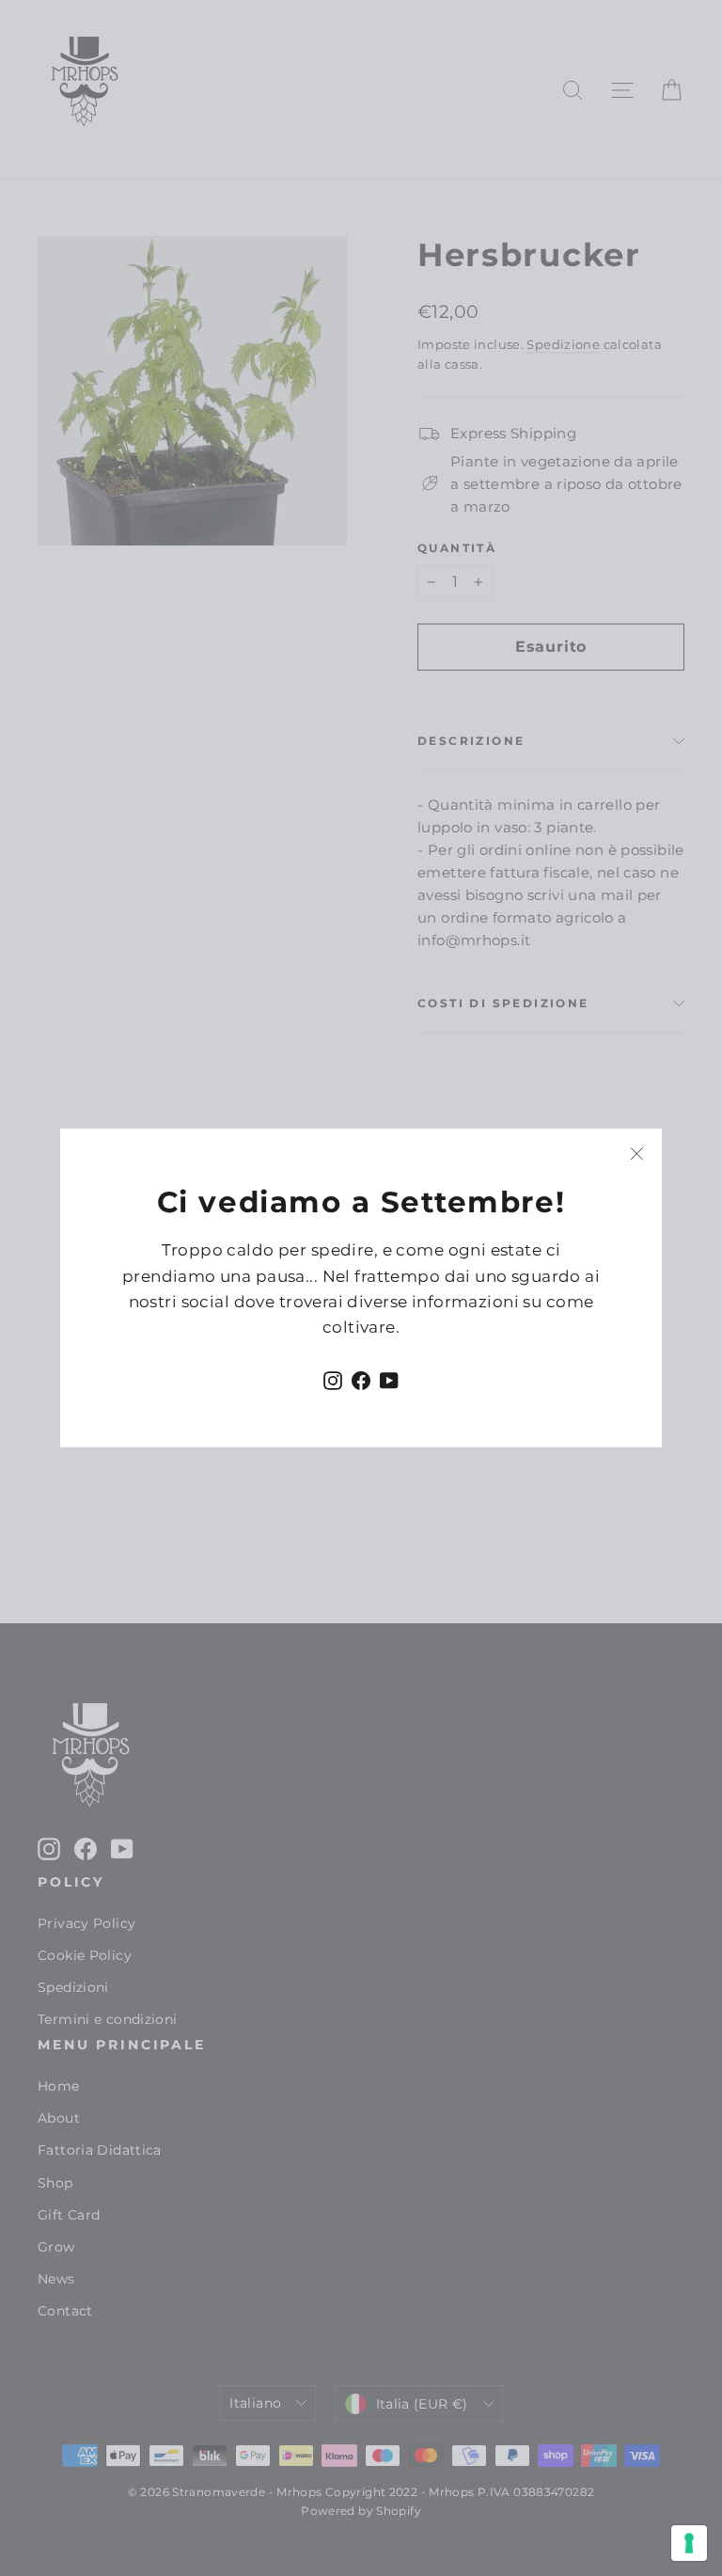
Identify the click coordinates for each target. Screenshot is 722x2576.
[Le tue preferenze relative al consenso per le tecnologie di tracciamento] (689, 2543)
